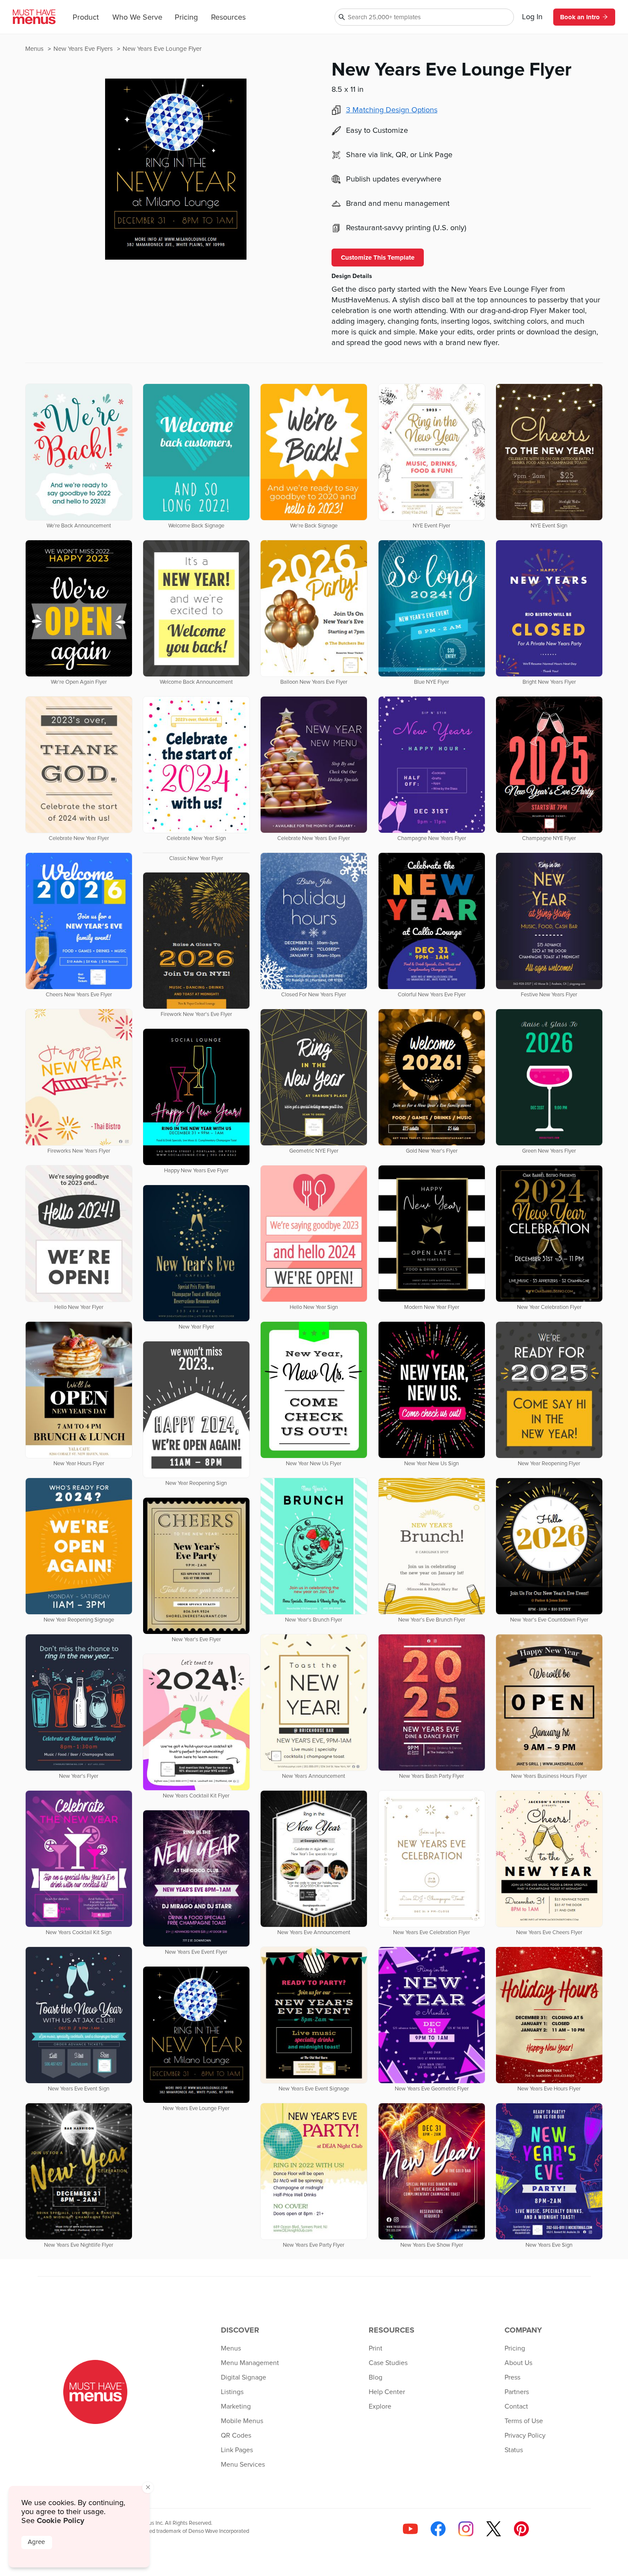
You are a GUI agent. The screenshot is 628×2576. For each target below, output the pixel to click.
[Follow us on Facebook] (438, 2529)
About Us (518, 2363)
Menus (35, 49)
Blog (376, 2377)
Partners (517, 2392)
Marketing (236, 2406)
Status (514, 2450)
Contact (516, 2406)
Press (512, 2377)
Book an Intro (580, 17)
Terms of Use (524, 2421)
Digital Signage (244, 2377)
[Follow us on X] (494, 2529)
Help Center (387, 2392)
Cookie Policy (60, 2520)
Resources (228, 18)
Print (376, 2348)
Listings (232, 2392)
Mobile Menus (242, 2421)
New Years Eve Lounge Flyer (162, 49)
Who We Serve (137, 18)
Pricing (186, 18)
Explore (380, 2406)
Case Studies (388, 2363)
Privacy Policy (525, 2435)
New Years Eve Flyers (84, 49)
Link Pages (237, 2450)
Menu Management (250, 2363)
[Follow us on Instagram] (466, 2529)
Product (86, 18)
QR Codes (236, 2435)
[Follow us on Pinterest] (521, 2529)
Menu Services (243, 2465)
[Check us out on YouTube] (410, 2529)
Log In (532, 17)
